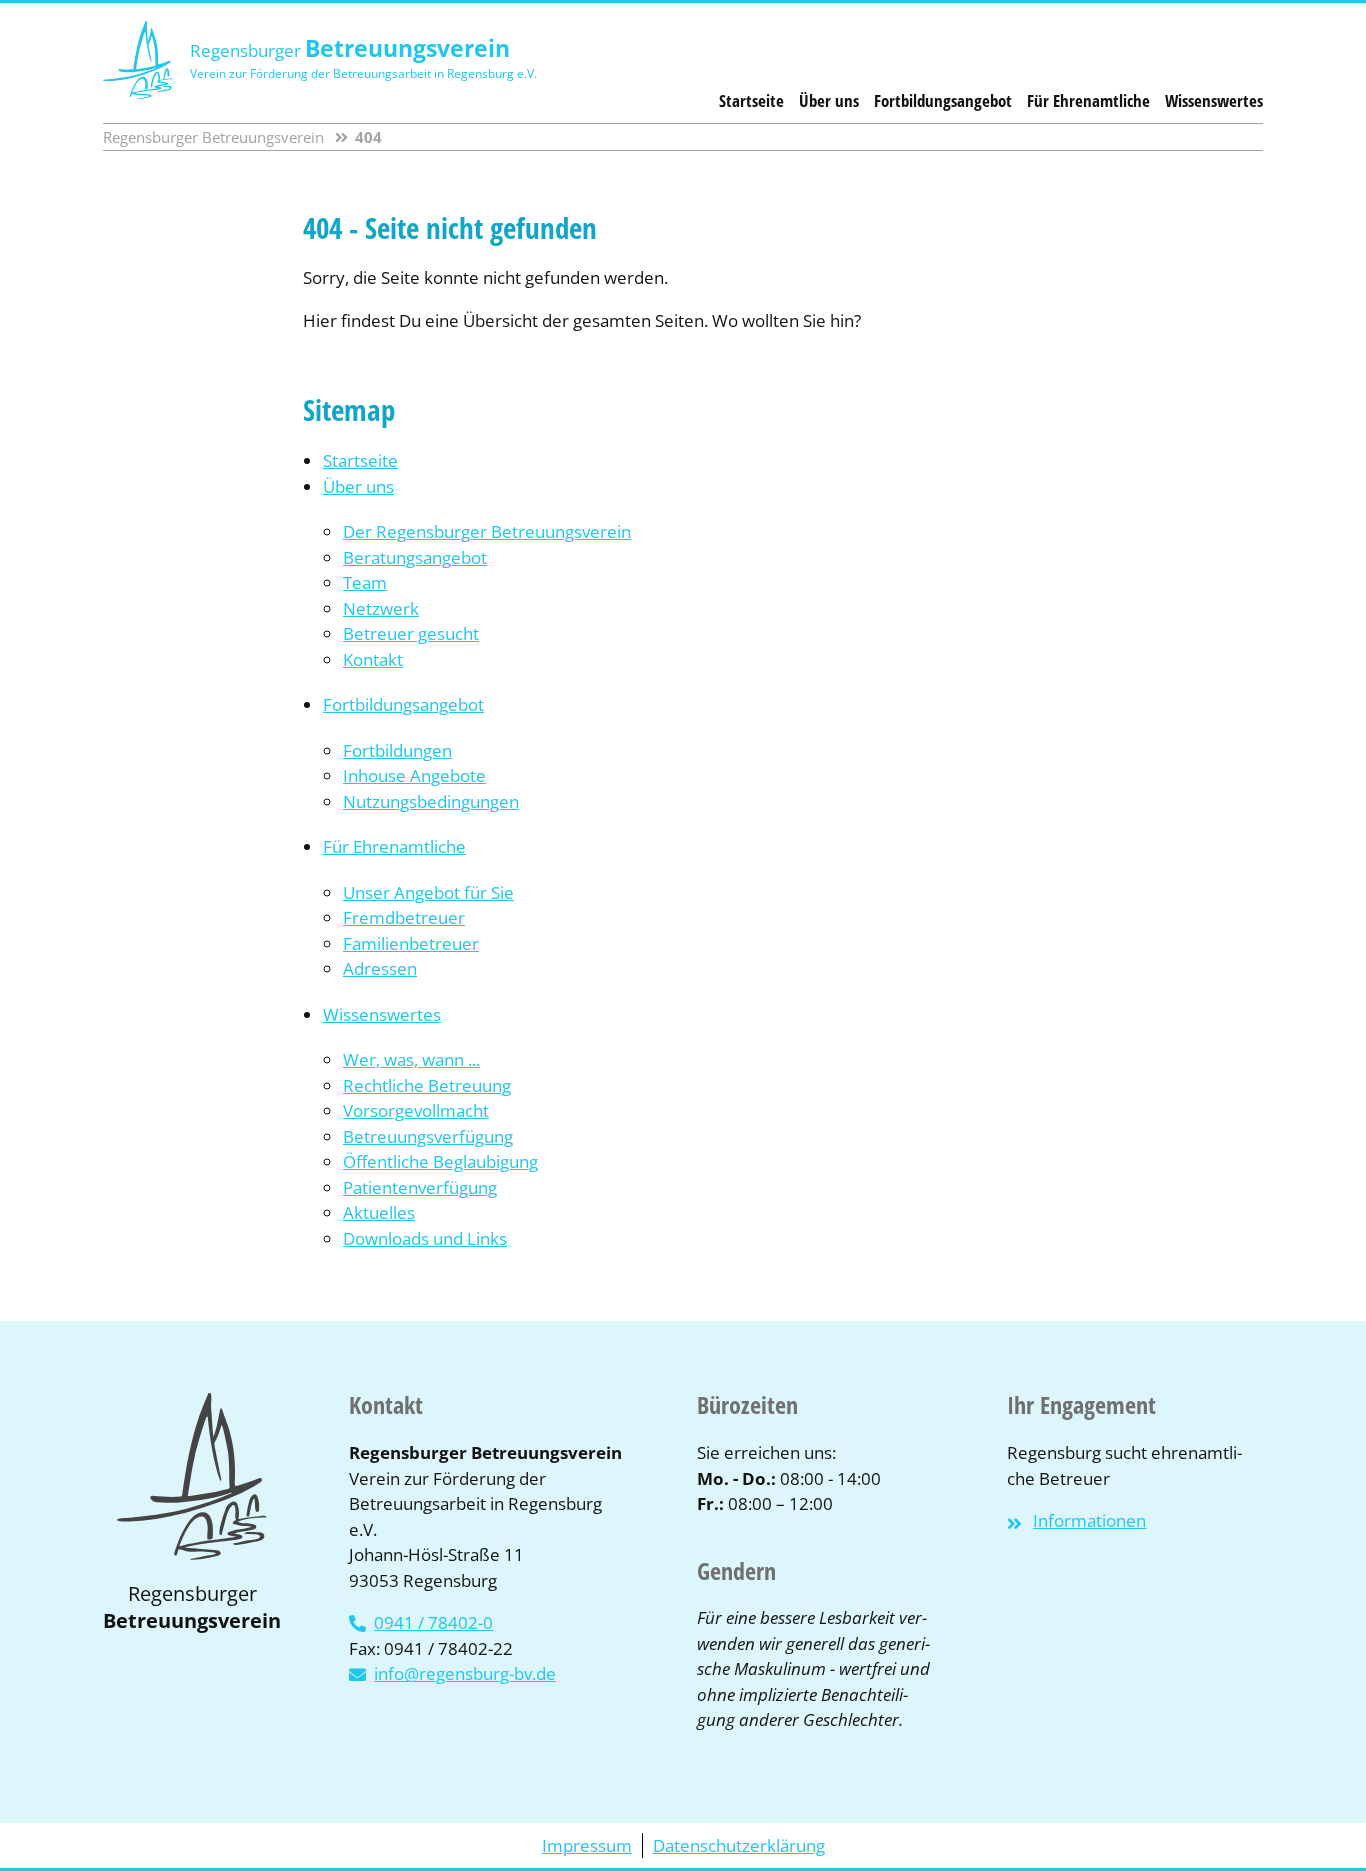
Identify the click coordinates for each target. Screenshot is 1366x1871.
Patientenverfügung (420, 1187)
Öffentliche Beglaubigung (440, 1161)
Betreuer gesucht (411, 633)
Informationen (1089, 1520)
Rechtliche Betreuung (427, 1085)
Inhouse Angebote (414, 775)
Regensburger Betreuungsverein (213, 137)
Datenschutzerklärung (739, 1845)
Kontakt (373, 659)
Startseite (751, 100)
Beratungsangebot (415, 557)
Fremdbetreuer (404, 917)
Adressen (380, 968)
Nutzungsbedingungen (431, 801)
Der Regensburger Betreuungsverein (487, 531)
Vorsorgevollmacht (416, 1110)
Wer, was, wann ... (411, 1059)
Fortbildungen (397, 750)
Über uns (829, 100)
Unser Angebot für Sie (428, 892)
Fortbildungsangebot (943, 100)
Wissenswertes (1214, 100)
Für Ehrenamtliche (1088, 100)
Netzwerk (381, 608)
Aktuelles (379, 1212)
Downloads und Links (425, 1238)
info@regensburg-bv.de (465, 1673)
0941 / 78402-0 (433, 1622)
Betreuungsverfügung (428, 1136)
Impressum (587, 1845)
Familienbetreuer (411, 943)
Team (365, 582)
